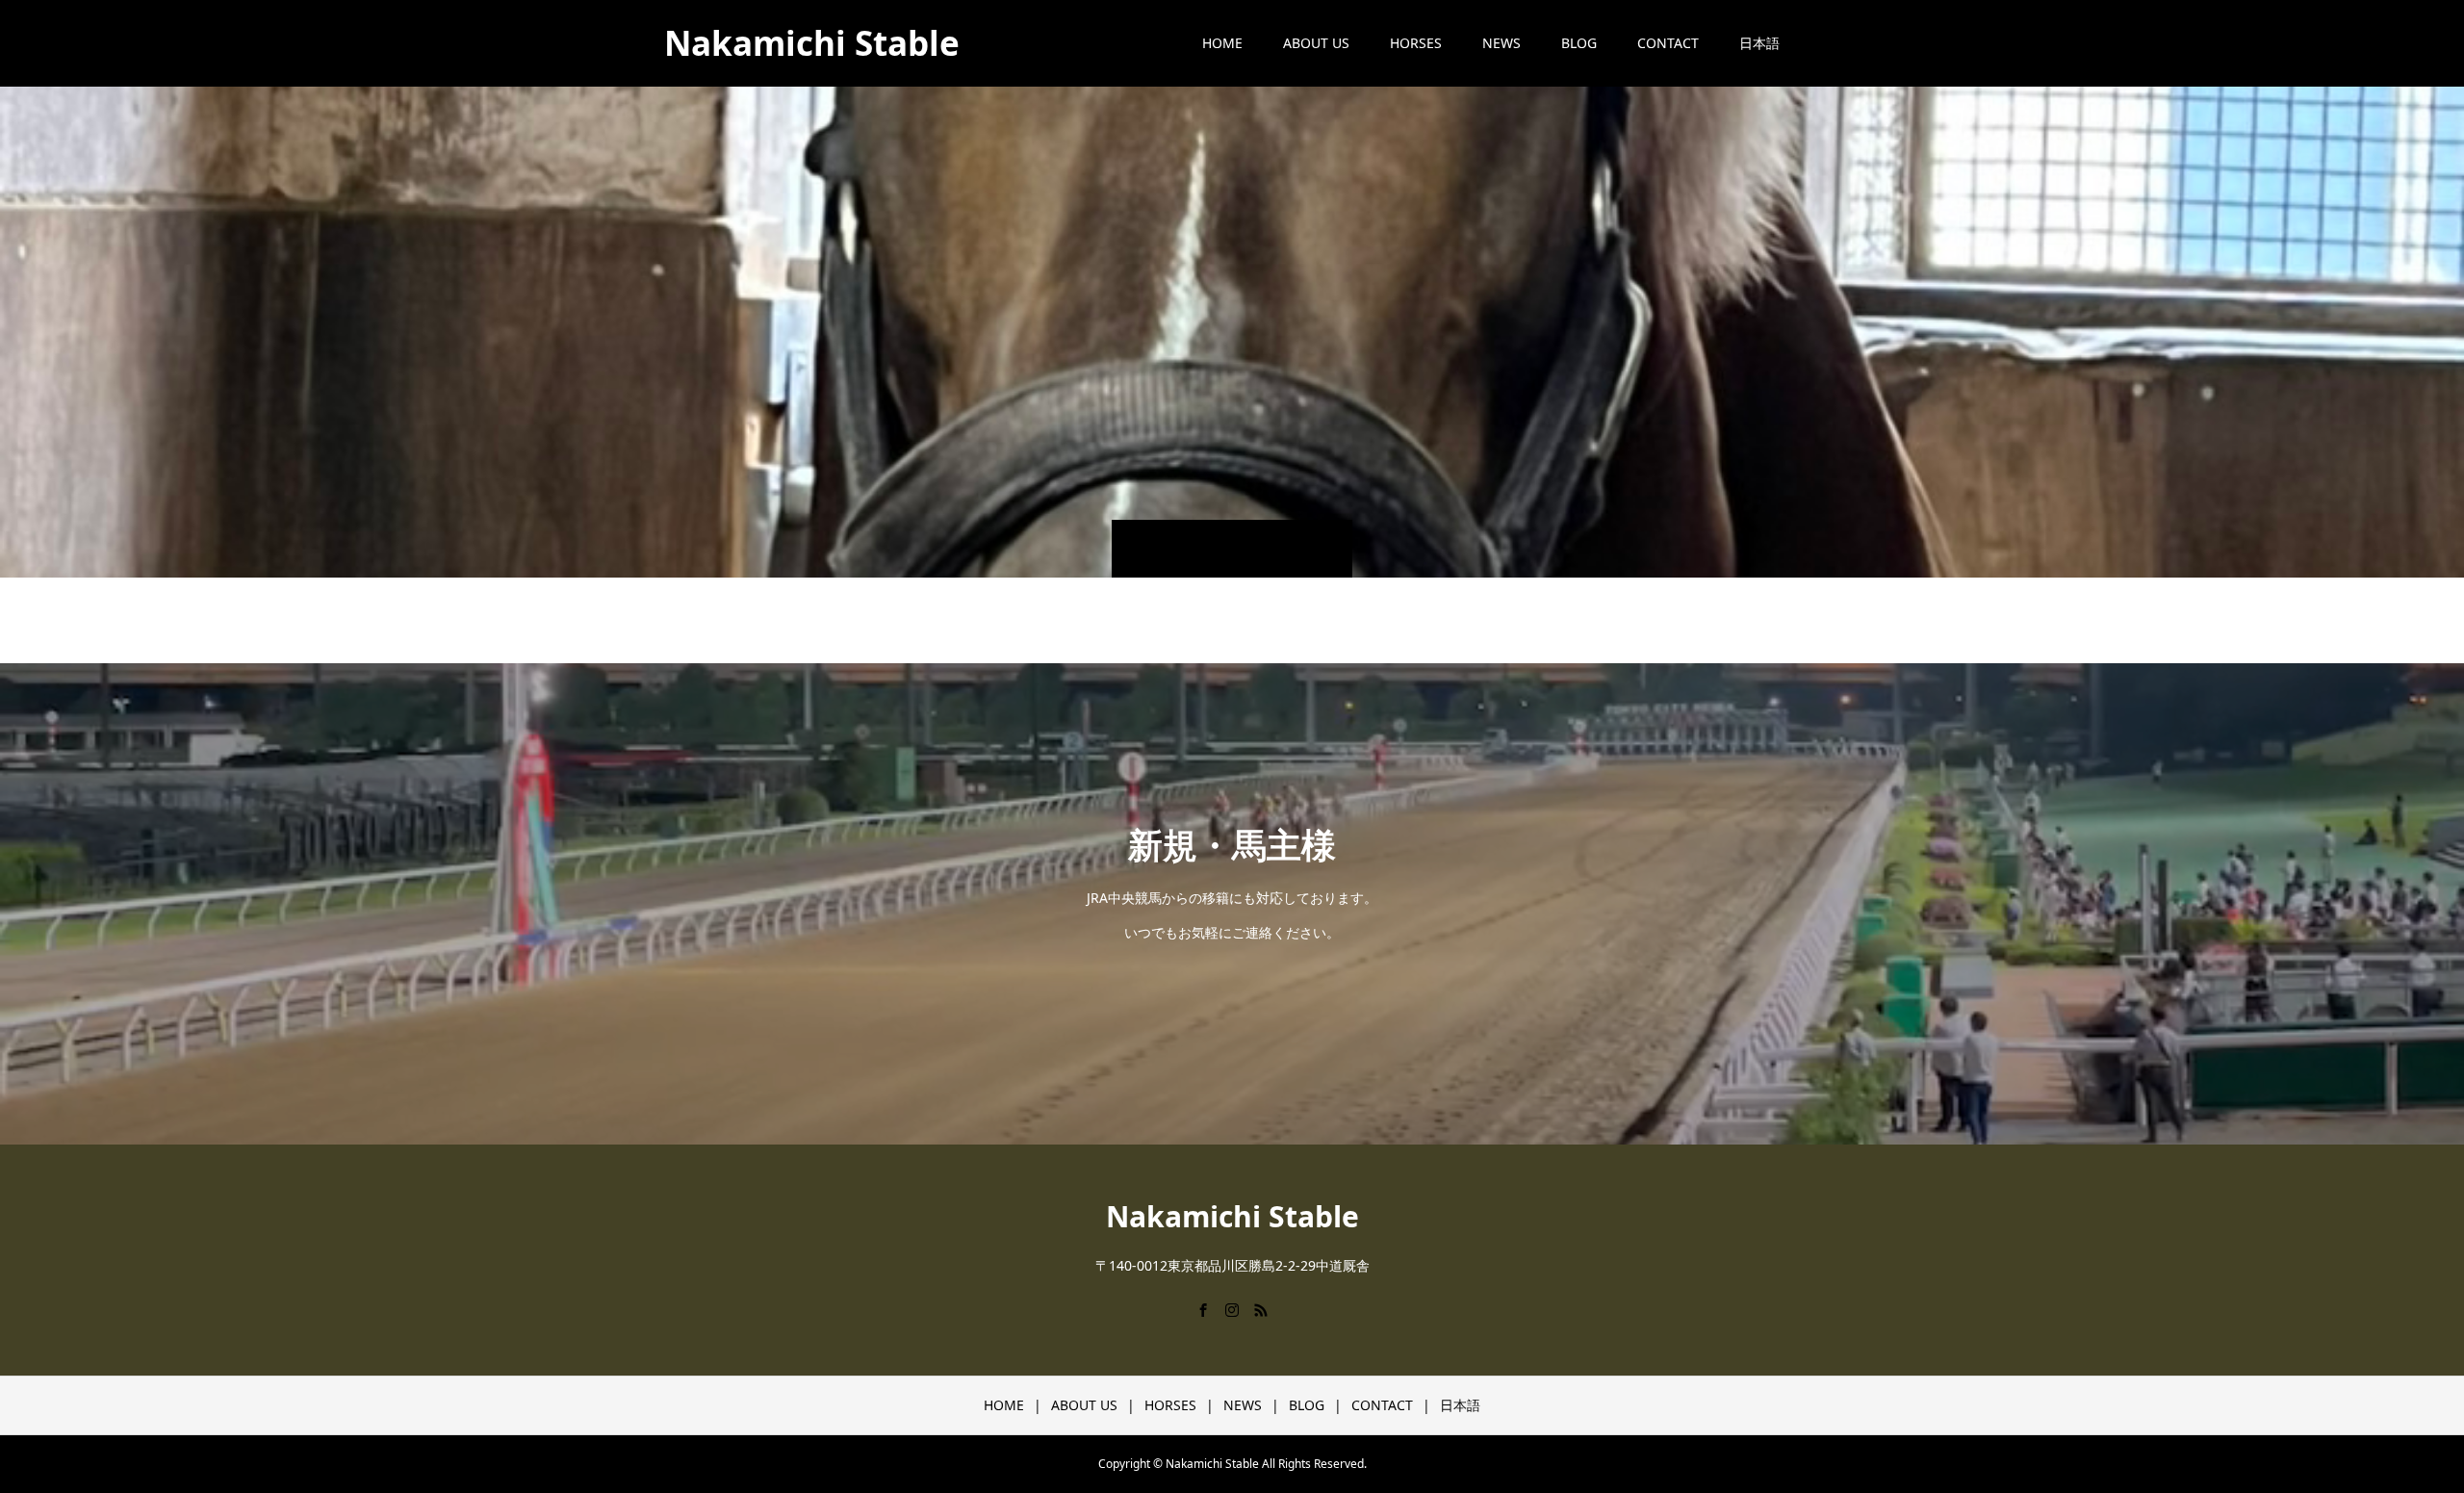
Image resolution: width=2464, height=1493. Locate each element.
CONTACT (1668, 43)
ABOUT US (1316, 43)
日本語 (1759, 43)
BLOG (1579, 43)
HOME (1222, 43)
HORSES (1416, 43)
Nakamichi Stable (812, 43)
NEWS (1501, 43)
